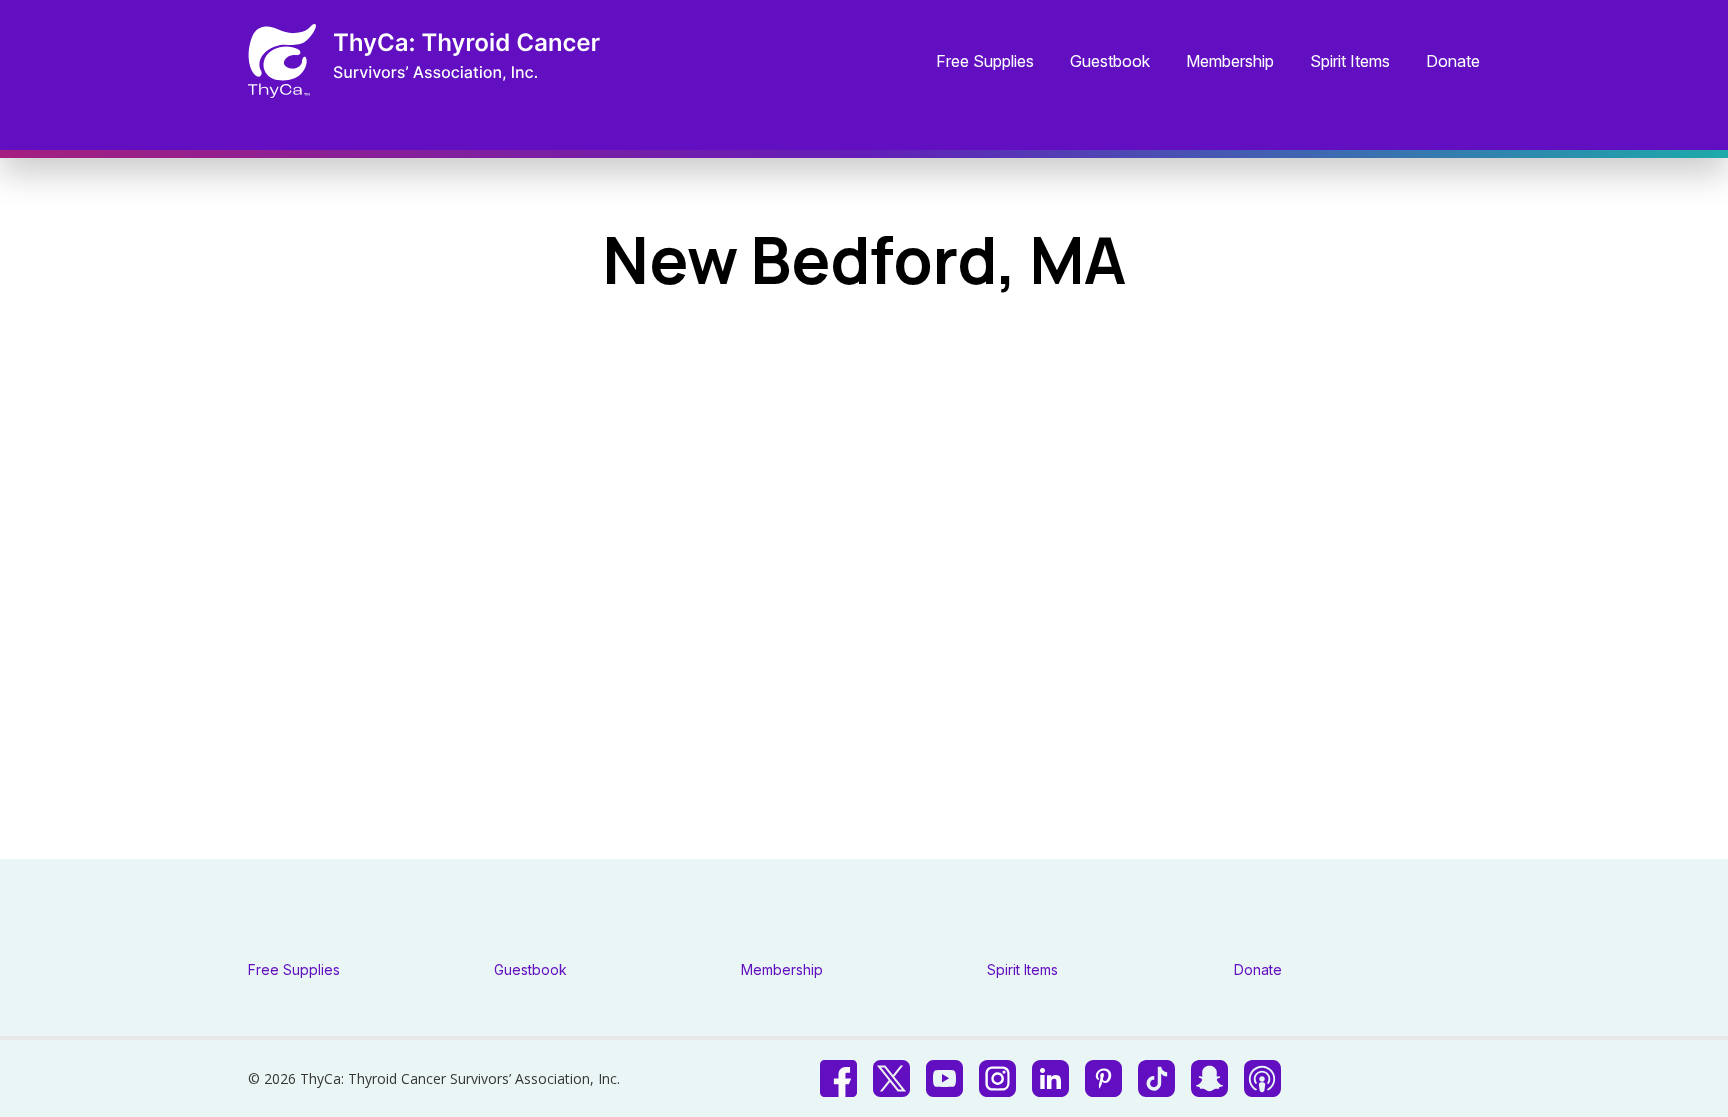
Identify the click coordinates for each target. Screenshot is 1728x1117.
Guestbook (1110, 62)
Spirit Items (1350, 62)
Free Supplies (985, 62)
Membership (1230, 62)
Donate (1453, 62)
